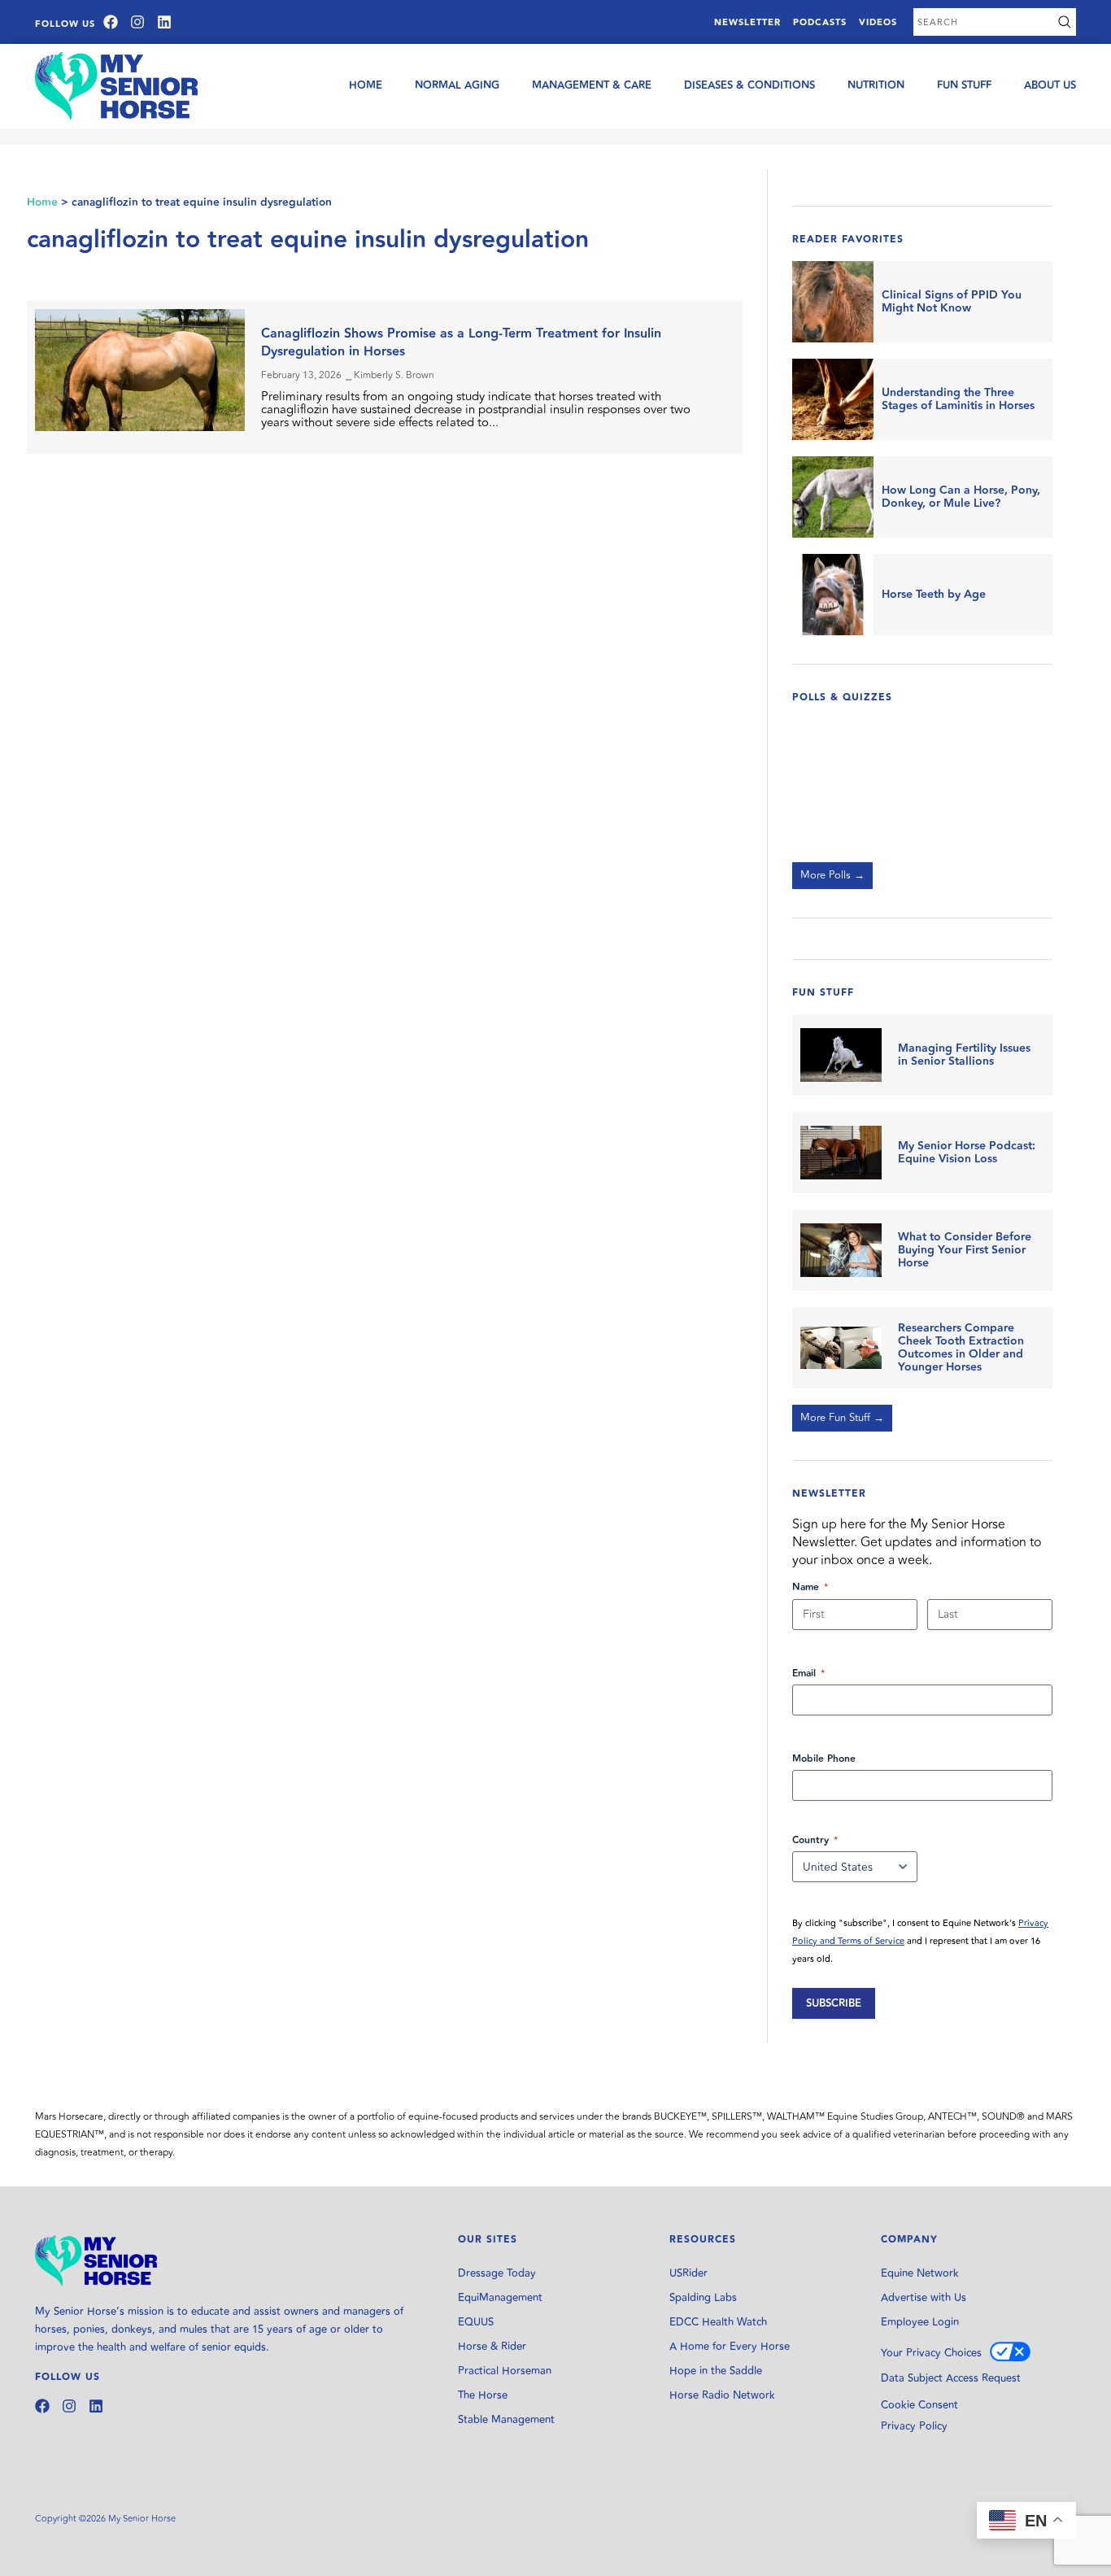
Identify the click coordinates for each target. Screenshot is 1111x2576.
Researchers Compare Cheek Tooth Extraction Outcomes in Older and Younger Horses (961, 1348)
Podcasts (820, 22)
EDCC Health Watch (718, 2322)
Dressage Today (497, 2273)
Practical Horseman (505, 2371)
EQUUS (476, 2322)
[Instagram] (137, 22)
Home (366, 85)
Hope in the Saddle (716, 2371)
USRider (688, 2273)
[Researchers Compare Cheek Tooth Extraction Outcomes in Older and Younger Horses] (841, 1348)
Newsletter (747, 22)
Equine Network (920, 2273)
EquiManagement (500, 2298)
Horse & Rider (492, 2347)
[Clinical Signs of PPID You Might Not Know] (833, 302)
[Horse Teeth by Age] (833, 595)
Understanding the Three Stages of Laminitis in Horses (958, 399)
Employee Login (920, 2322)
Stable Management (506, 2420)
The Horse (483, 2395)
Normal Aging (457, 85)
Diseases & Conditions (749, 85)
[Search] (1065, 22)
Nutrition (876, 85)
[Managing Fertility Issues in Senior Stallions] (841, 1055)
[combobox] (983, 22)
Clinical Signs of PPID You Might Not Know (952, 302)
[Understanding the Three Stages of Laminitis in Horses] (833, 399)
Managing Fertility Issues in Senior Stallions (964, 1055)
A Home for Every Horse (730, 2347)
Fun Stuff (964, 85)
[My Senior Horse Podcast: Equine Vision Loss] (841, 1153)
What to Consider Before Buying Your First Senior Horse (965, 1250)
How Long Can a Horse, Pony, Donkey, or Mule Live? (961, 497)
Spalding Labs (703, 2298)
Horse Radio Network (722, 2395)
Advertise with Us (924, 2298)
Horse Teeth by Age (934, 595)
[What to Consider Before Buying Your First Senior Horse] (841, 1250)
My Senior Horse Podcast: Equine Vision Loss (967, 1153)
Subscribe (834, 2003)
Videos (878, 22)
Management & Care (592, 85)
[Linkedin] (164, 22)
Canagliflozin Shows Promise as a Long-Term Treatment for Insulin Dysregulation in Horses (461, 343)
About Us (1050, 85)
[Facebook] (111, 22)
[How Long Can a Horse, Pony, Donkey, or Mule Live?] (833, 497)
